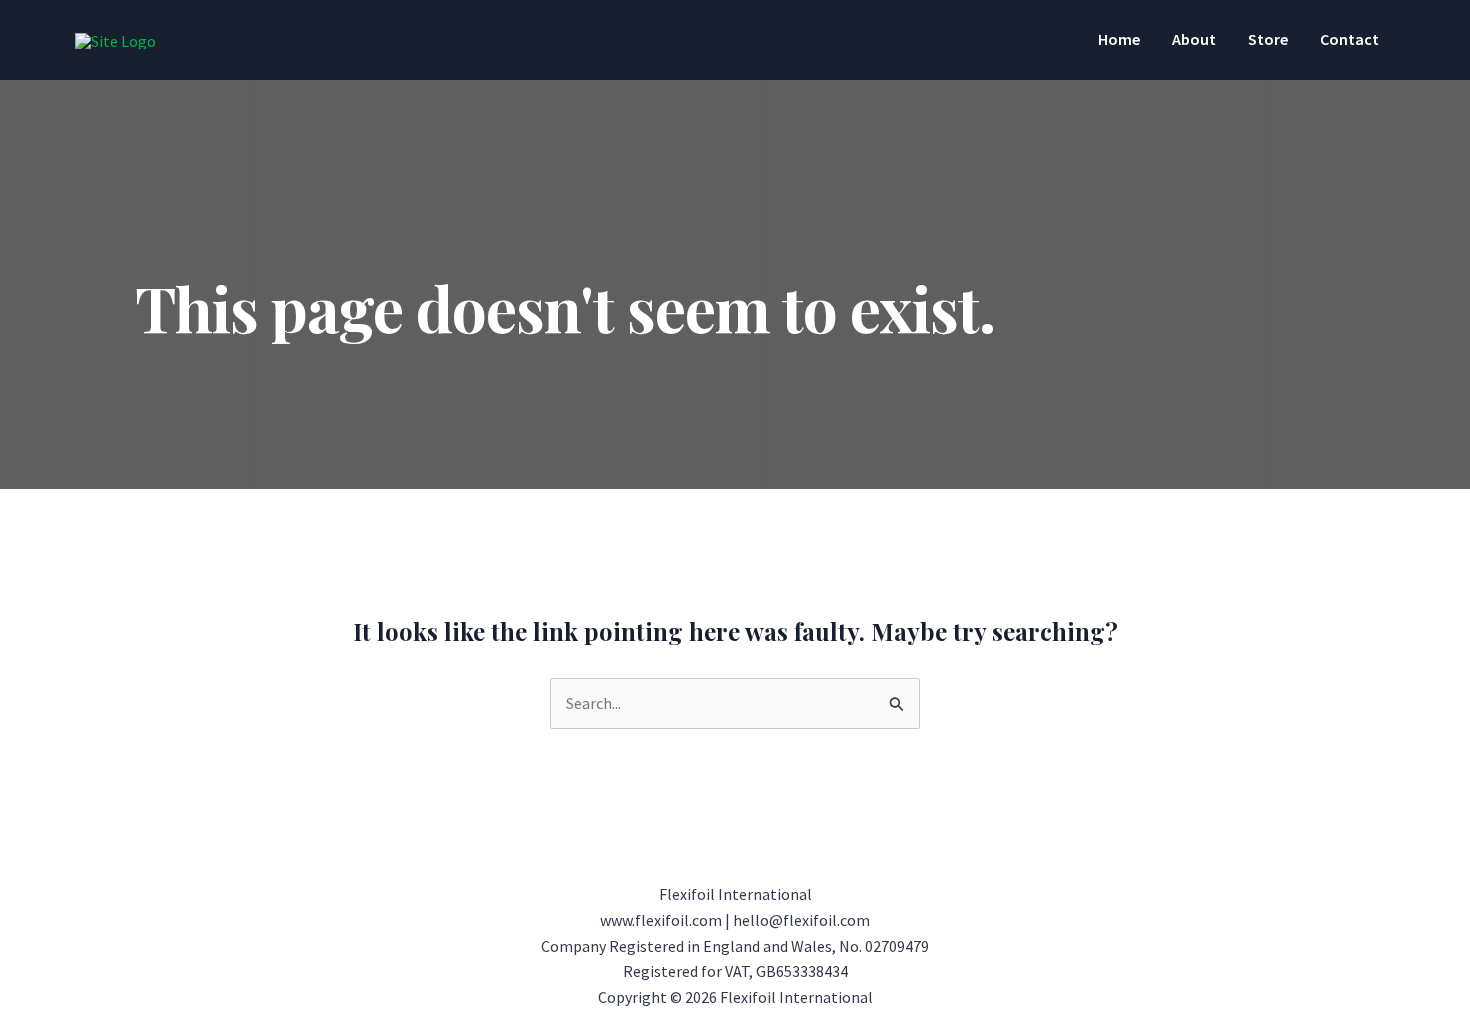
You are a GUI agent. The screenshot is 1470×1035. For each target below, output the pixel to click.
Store (1268, 39)
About (1194, 39)
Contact (1349, 39)
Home (1119, 39)
